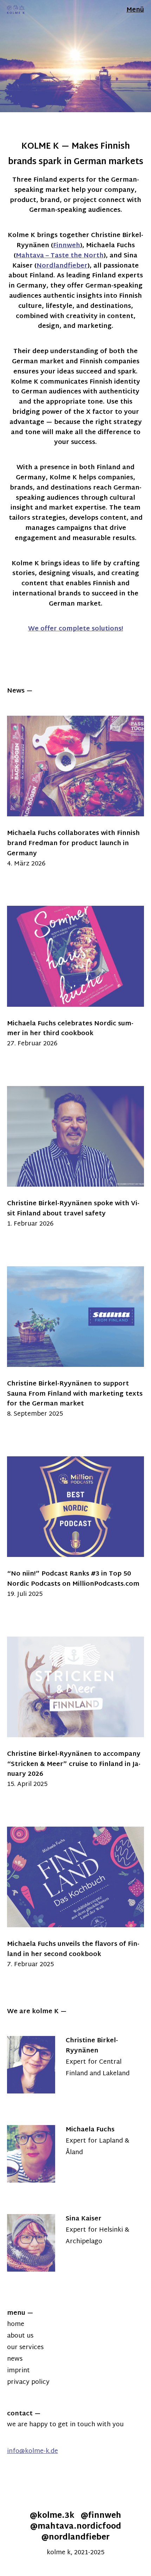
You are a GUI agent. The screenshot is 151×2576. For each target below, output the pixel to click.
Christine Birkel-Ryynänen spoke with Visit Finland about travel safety (73, 1209)
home (16, 2324)
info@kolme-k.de (32, 2451)
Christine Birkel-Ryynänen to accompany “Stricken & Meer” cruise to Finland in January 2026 (74, 1764)
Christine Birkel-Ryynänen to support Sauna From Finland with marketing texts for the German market (75, 1394)
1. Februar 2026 (30, 1224)
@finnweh (101, 2516)
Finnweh (67, 246)
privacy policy (28, 2382)
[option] (75, 56)
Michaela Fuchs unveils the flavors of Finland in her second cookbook (73, 1949)
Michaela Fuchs (90, 2130)
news (15, 2359)
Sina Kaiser (84, 2219)
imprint (18, 2371)
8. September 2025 (35, 1414)
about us (20, 2336)
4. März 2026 (26, 864)
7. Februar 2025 (30, 1965)
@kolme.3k (52, 2516)
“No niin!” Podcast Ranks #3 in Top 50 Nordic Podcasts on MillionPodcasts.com (73, 1579)
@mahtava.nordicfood (76, 2527)
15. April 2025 (27, 1784)
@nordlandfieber (75, 2538)
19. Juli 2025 (25, 1594)
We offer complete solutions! (76, 629)
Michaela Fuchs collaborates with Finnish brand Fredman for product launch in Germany (73, 844)
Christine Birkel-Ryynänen (92, 2046)
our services (25, 2348)
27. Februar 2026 (32, 1044)
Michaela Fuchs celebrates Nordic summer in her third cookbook (70, 1029)
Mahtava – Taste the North (60, 256)
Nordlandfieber (62, 266)
